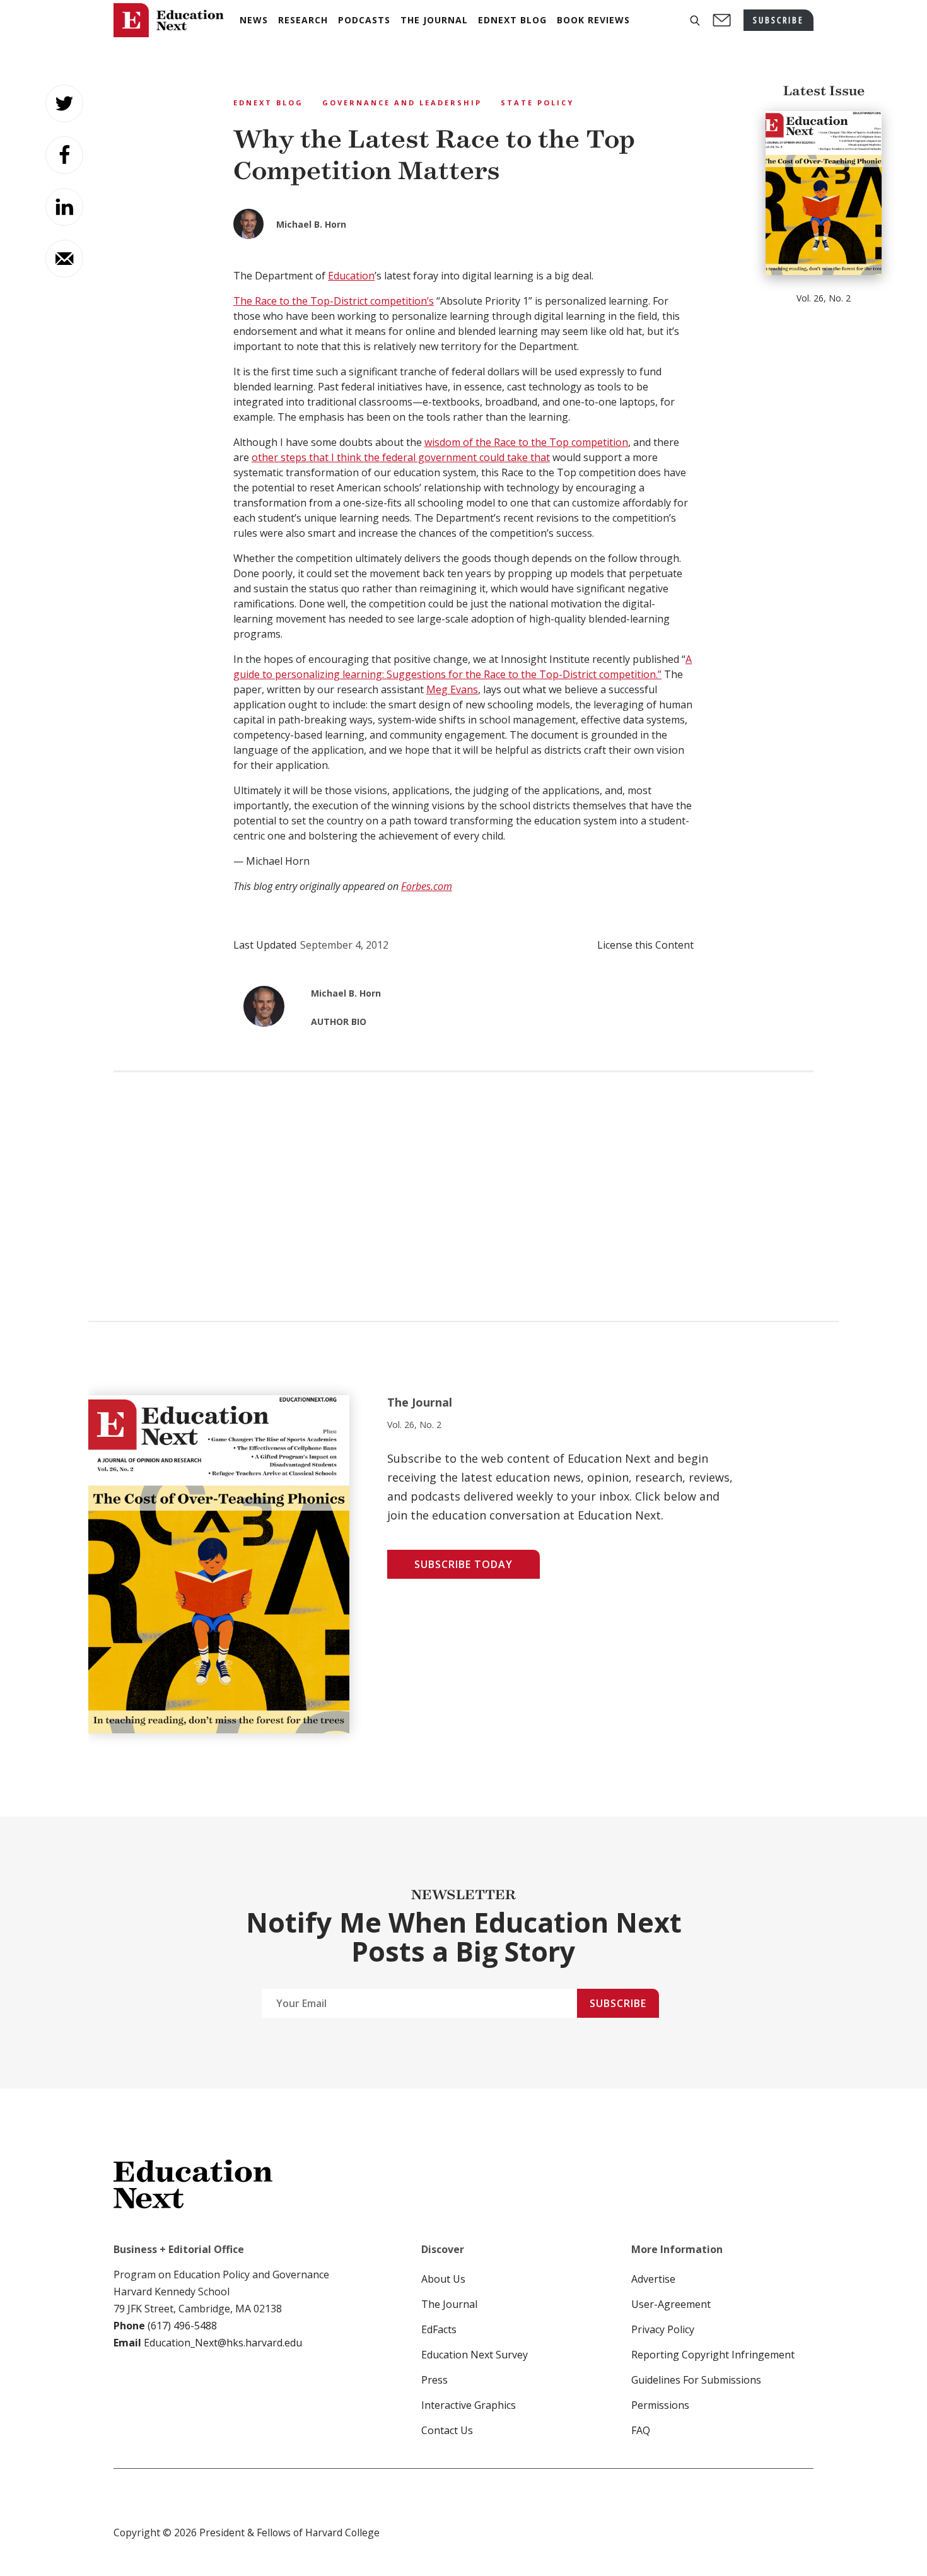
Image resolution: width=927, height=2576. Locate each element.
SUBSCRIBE (778, 20)
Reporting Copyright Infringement (713, 2355)
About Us (443, 2279)
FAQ (641, 2430)
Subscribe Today (463, 1564)
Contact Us (447, 2430)
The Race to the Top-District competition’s (334, 301)
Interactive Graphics (469, 2405)
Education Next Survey (475, 2355)
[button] (695, 20)
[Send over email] (64, 259)
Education (351, 276)
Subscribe (618, 2003)
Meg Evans (452, 689)
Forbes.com (427, 886)
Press (434, 2380)
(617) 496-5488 (182, 2326)
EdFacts (439, 2329)
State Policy (537, 102)
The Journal (449, 2304)
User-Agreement (671, 2304)
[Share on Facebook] (64, 155)
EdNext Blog (268, 102)
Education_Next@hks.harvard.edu (222, 2343)
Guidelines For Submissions (696, 2380)
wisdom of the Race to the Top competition (526, 442)
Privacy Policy (663, 2329)
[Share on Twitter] (64, 103)
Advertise (653, 2279)
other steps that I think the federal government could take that (401, 457)
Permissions (660, 2405)
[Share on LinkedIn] (64, 207)
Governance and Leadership (402, 102)
